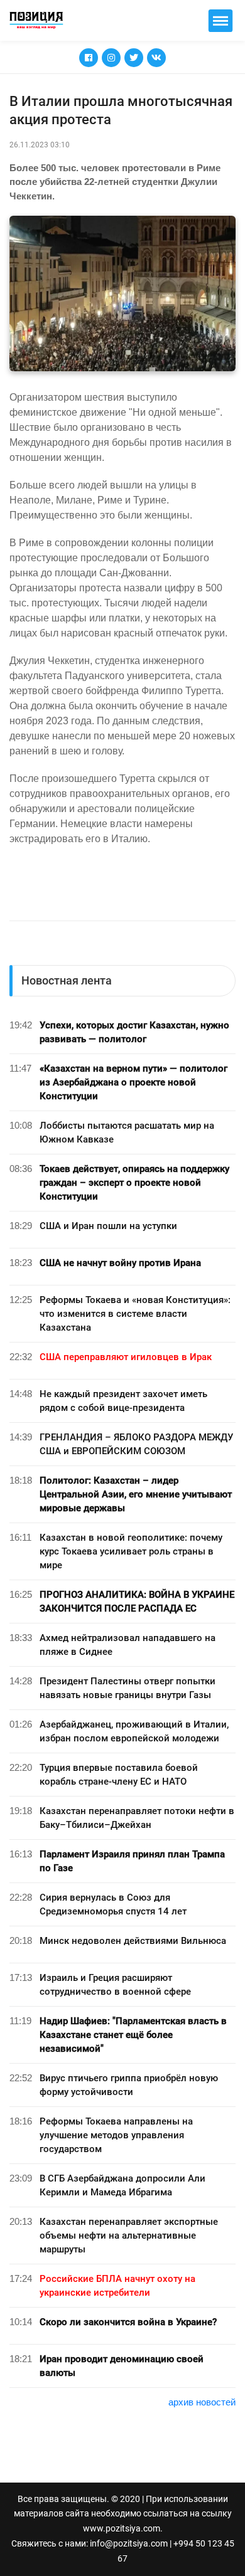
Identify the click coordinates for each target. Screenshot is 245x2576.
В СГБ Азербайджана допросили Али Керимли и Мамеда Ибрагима (122, 2185)
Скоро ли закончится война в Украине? (128, 2322)
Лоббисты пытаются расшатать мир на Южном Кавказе (127, 1132)
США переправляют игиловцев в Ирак (126, 1357)
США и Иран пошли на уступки (108, 1226)
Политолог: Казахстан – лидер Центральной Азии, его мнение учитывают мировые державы (136, 1494)
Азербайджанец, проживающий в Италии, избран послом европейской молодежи (134, 1731)
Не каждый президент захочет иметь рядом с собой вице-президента (123, 1401)
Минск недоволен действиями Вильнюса (133, 1941)
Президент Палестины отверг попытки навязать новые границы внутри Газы (128, 1688)
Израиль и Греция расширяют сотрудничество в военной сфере (115, 1985)
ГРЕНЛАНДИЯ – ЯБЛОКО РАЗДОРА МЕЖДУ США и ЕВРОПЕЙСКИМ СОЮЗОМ (136, 1444)
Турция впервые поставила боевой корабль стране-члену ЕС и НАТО (119, 1775)
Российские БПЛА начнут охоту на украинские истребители (117, 2286)
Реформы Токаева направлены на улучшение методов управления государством (116, 2135)
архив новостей (202, 2402)
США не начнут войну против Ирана (120, 1263)
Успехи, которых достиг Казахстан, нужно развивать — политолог (134, 1032)
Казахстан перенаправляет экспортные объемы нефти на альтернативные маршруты (129, 2236)
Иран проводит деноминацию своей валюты (122, 2366)
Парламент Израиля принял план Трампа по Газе (132, 1861)
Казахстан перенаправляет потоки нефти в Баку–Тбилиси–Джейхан (137, 1818)
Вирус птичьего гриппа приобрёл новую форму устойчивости (129, 2085)
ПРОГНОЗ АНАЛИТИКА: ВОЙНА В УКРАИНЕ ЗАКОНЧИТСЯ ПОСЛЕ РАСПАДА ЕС (137, 1602)
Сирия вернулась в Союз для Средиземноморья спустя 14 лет (113, 1904)
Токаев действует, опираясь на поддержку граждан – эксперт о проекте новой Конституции (134, 1183)
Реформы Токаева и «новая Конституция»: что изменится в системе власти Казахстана (135, 1314)
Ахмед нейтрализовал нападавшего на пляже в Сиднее (128, 1645)
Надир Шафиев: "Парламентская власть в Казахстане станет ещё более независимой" (133, 2035)
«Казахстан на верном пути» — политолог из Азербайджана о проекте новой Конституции (133, 1082)
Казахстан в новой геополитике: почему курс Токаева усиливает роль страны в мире (131, 1551)
